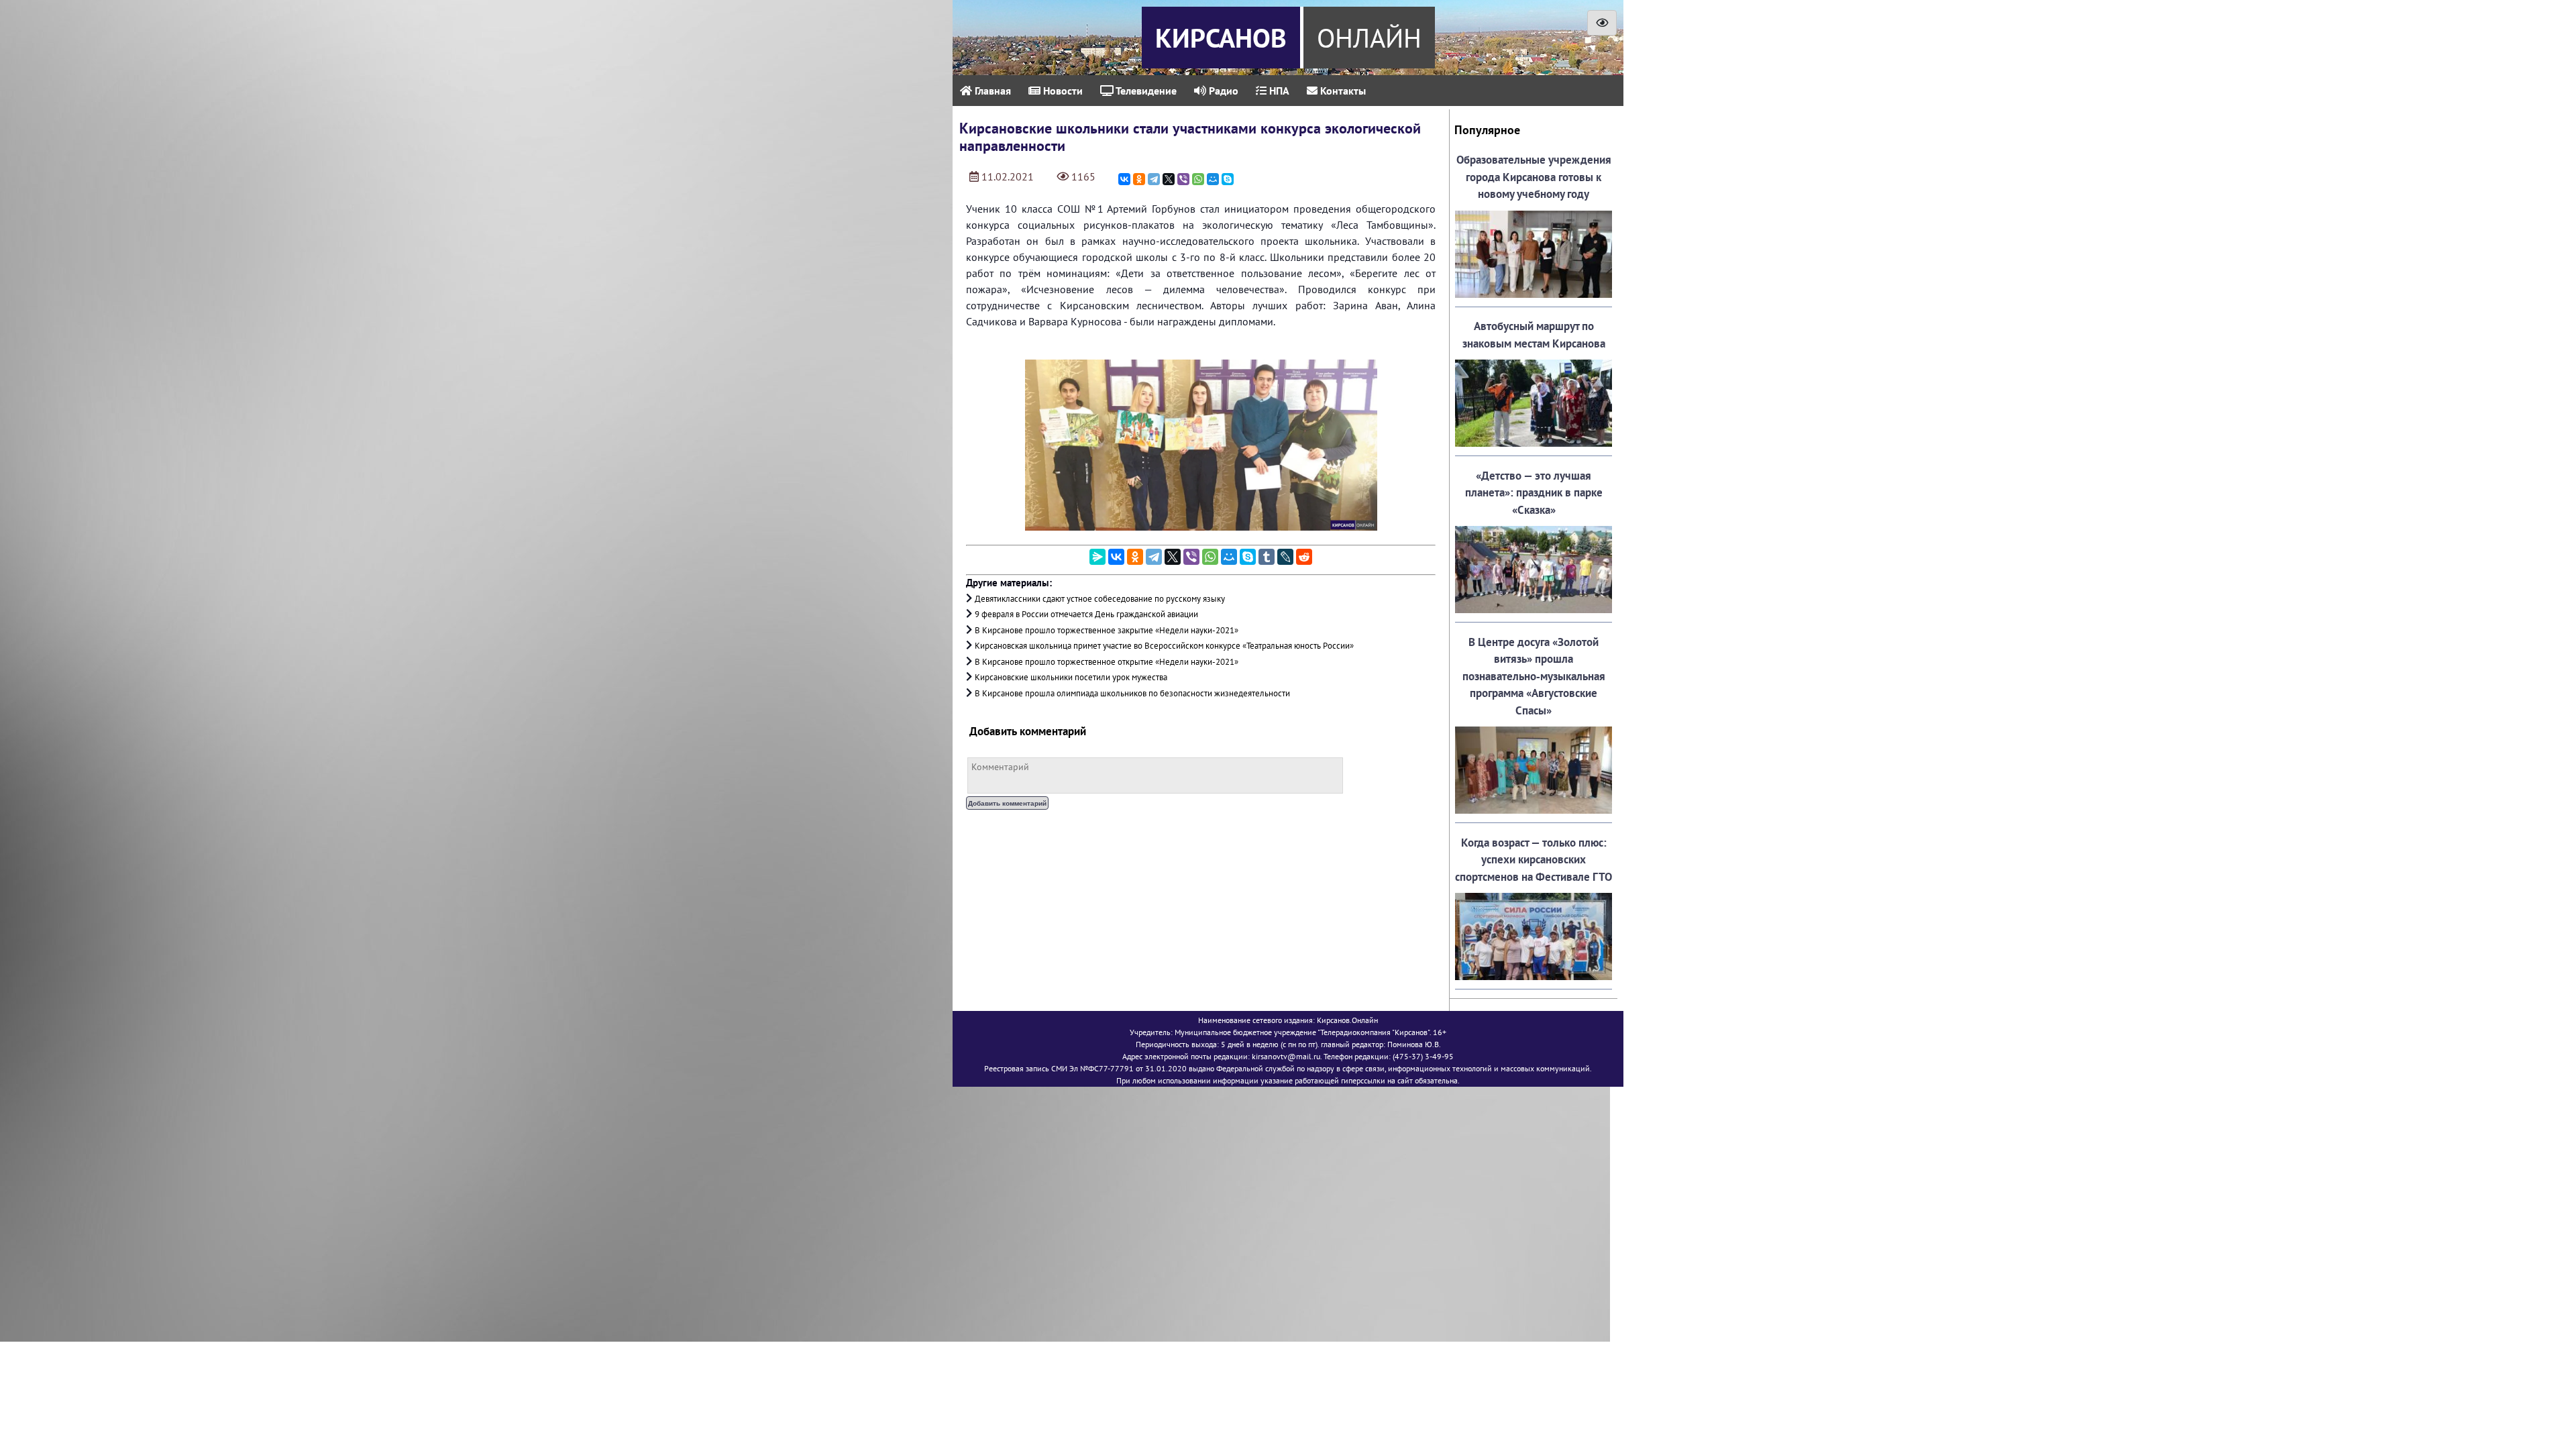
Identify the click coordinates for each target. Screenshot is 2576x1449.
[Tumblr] (1267, 557)
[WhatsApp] (1198, 179)
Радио (1222, 91)
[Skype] (1228, 179)
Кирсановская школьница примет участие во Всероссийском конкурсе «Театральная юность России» (1164, 646)
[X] (1169, 179)
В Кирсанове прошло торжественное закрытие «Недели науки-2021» (1107, 630)
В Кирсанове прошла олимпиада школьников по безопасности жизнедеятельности (1132, 693)
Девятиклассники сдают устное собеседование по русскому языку (1100, 599)
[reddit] (1304, 557)
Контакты (1342, 91)
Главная (991, 91)
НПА (1278, 91)
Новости (1062, 91)
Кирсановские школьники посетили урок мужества (1071, 677)
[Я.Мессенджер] (1097, 557)
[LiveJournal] (1285, 557)
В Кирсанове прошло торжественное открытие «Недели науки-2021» (1107, 662)
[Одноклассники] (1139, 179)
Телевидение (1145, 91)
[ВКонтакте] (1124, 179)
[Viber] (1183, 179)
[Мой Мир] (1213, 179)
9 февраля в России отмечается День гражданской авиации (1086, 614)
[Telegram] (1154, 179)
